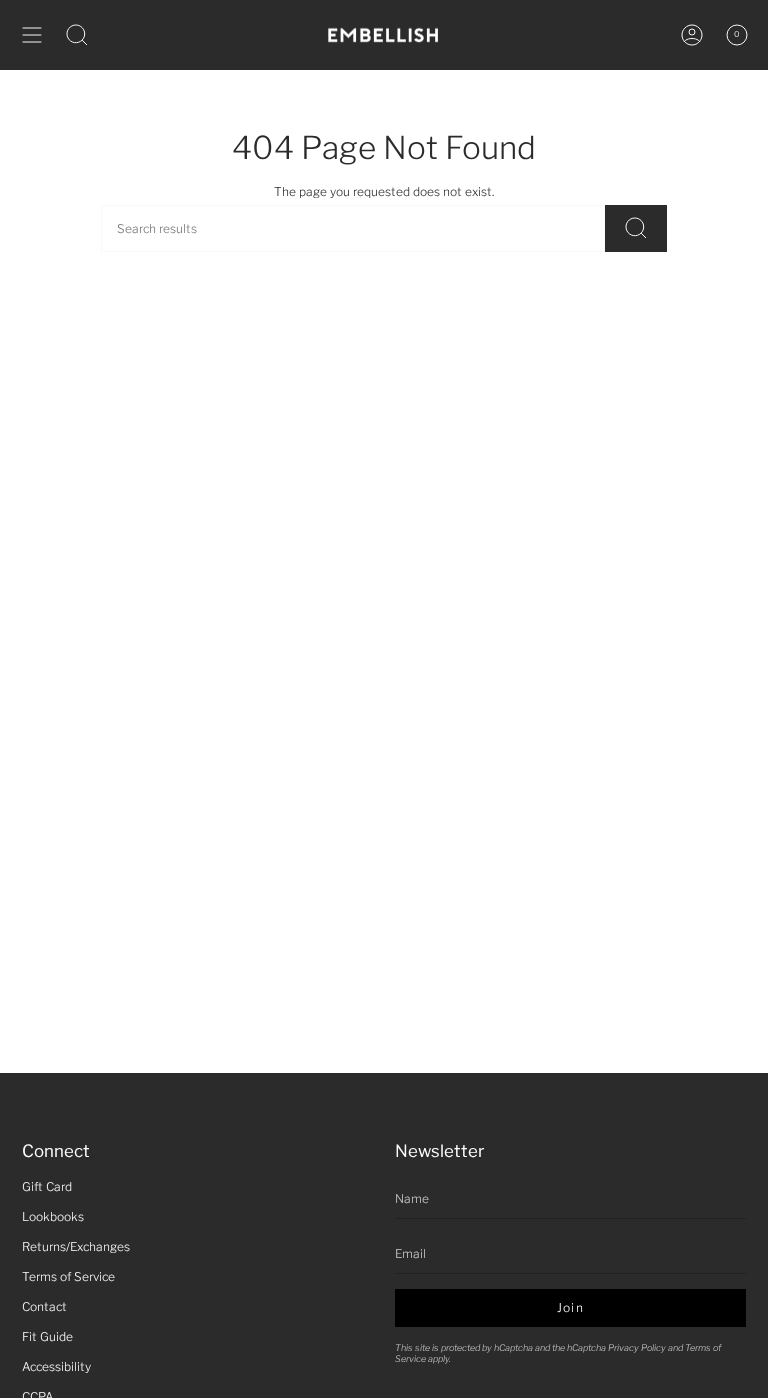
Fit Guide (47, 1336)
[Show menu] (32, 35)
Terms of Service (68, 1276)
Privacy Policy (637, 1347)
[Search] (636, 228)
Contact (44, 1306)
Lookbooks (53, 1216)
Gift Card (47, 1186)
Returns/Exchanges (76, 1246)
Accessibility (56, 1366)
